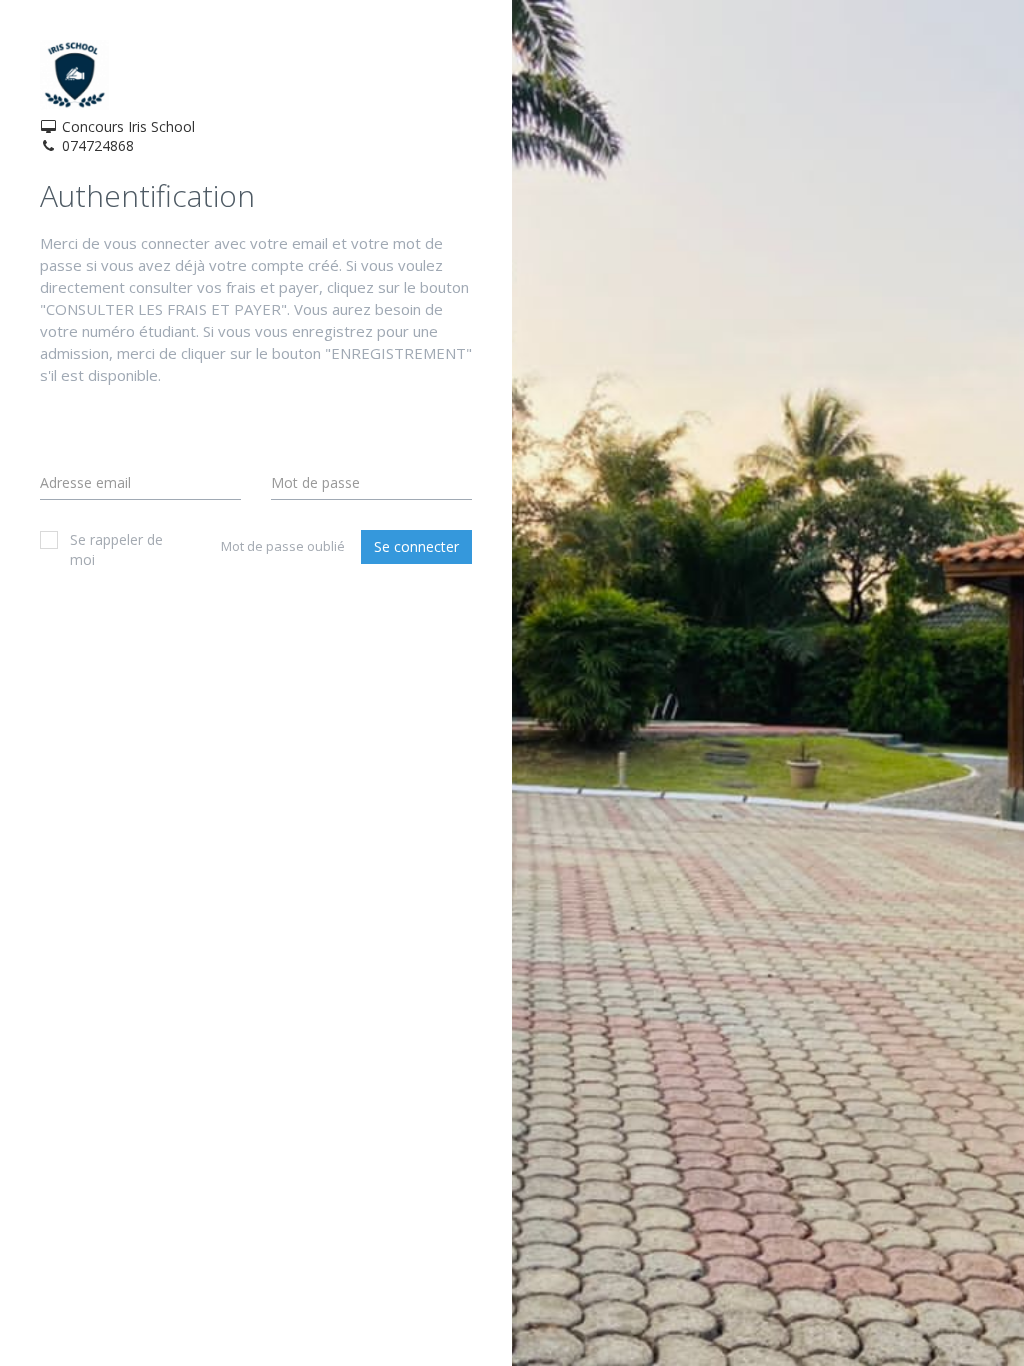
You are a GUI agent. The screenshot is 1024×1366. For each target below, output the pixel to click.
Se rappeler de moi (116, 549)
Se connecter (416, 546)
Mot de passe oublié (283, 546)
